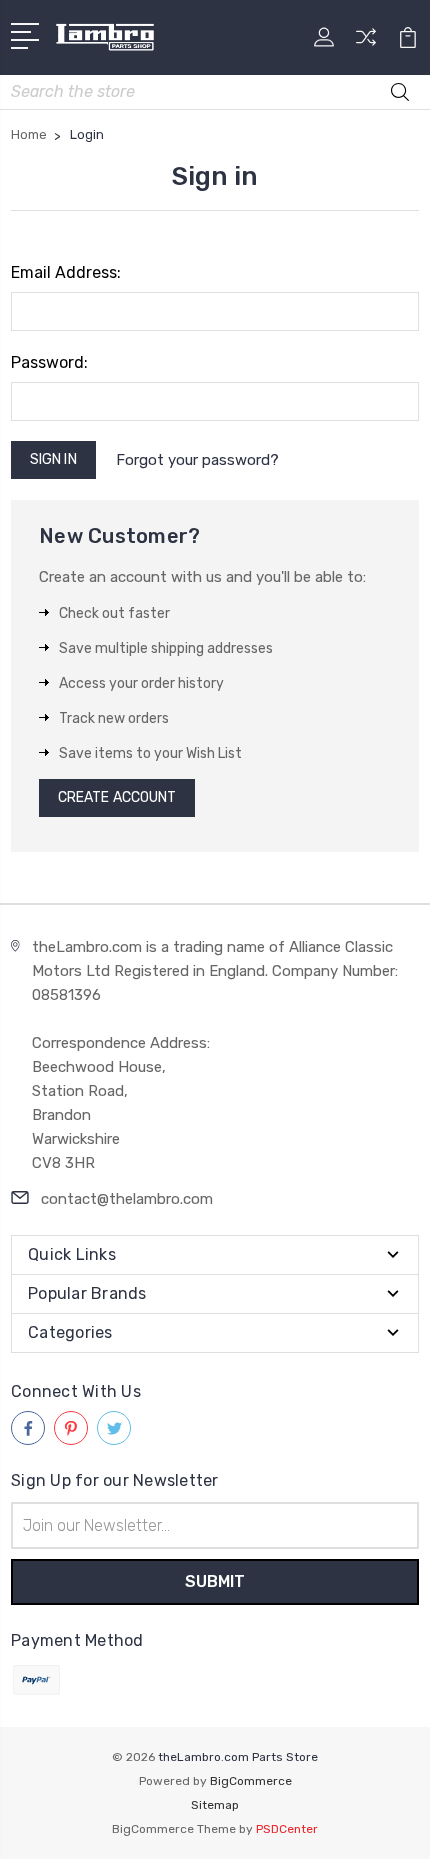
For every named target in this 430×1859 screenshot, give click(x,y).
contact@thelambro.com (127, 1199)
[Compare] (366, 43)
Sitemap (215, 1805)
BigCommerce (251, 1781)
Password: (49, 362)
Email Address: (66, 272)
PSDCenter (287, 1829)
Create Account (117, 797)
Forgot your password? (197, 460)
